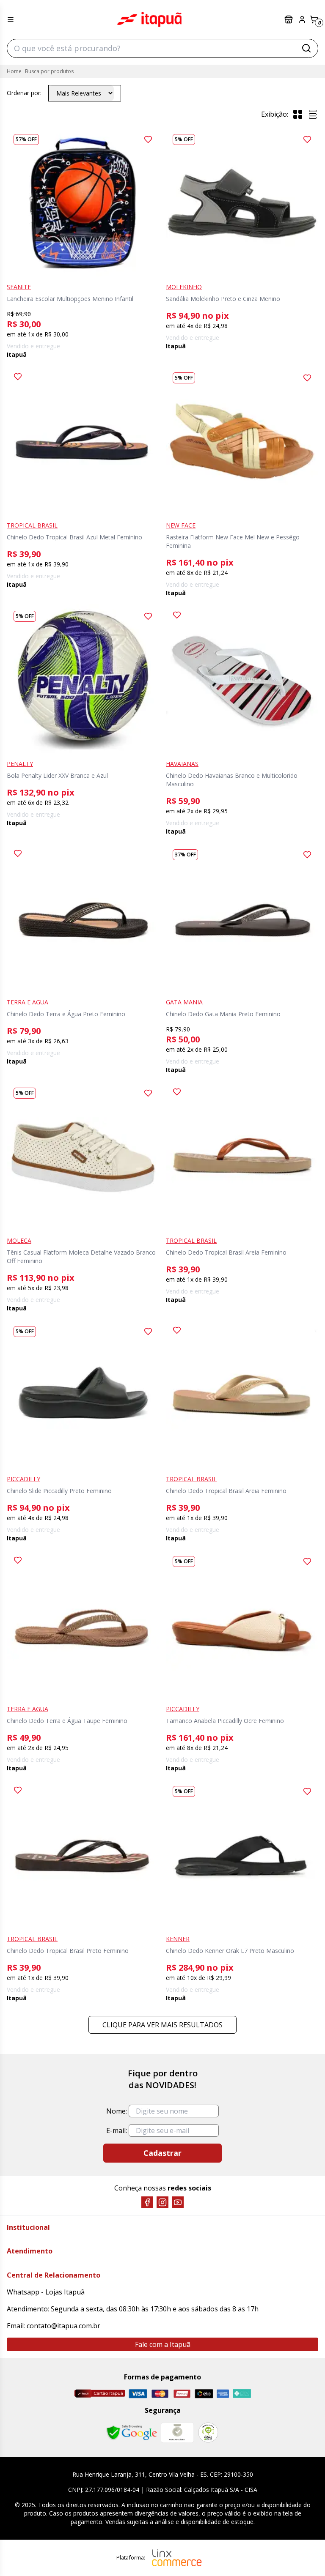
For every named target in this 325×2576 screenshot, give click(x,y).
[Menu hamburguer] (11, 19)
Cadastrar (162, 2153)
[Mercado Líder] (177, 2433)
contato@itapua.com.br (63, 2326)
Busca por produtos (49, 71)
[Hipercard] (182, 2394)
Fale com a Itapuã (163, 2344)
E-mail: (117, 2130)
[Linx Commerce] (177, 2558)
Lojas (289, 19)
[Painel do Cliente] (302, 19)
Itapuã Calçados (149, 19)
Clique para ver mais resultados (162, 2025)
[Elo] (204, 2394)
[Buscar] (306, 48)
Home (14, 71)
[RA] (208, 2432)
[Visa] (138, 2394)
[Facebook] (147, 2202)
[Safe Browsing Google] (132, 2433)
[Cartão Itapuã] (100, 2393)
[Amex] (223, 2394)
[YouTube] (178, 2202)
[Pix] (242, 2393)
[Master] (160, 2394)
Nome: (117, 2111)
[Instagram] (162, 2202)
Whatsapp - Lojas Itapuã (46, 2292)
